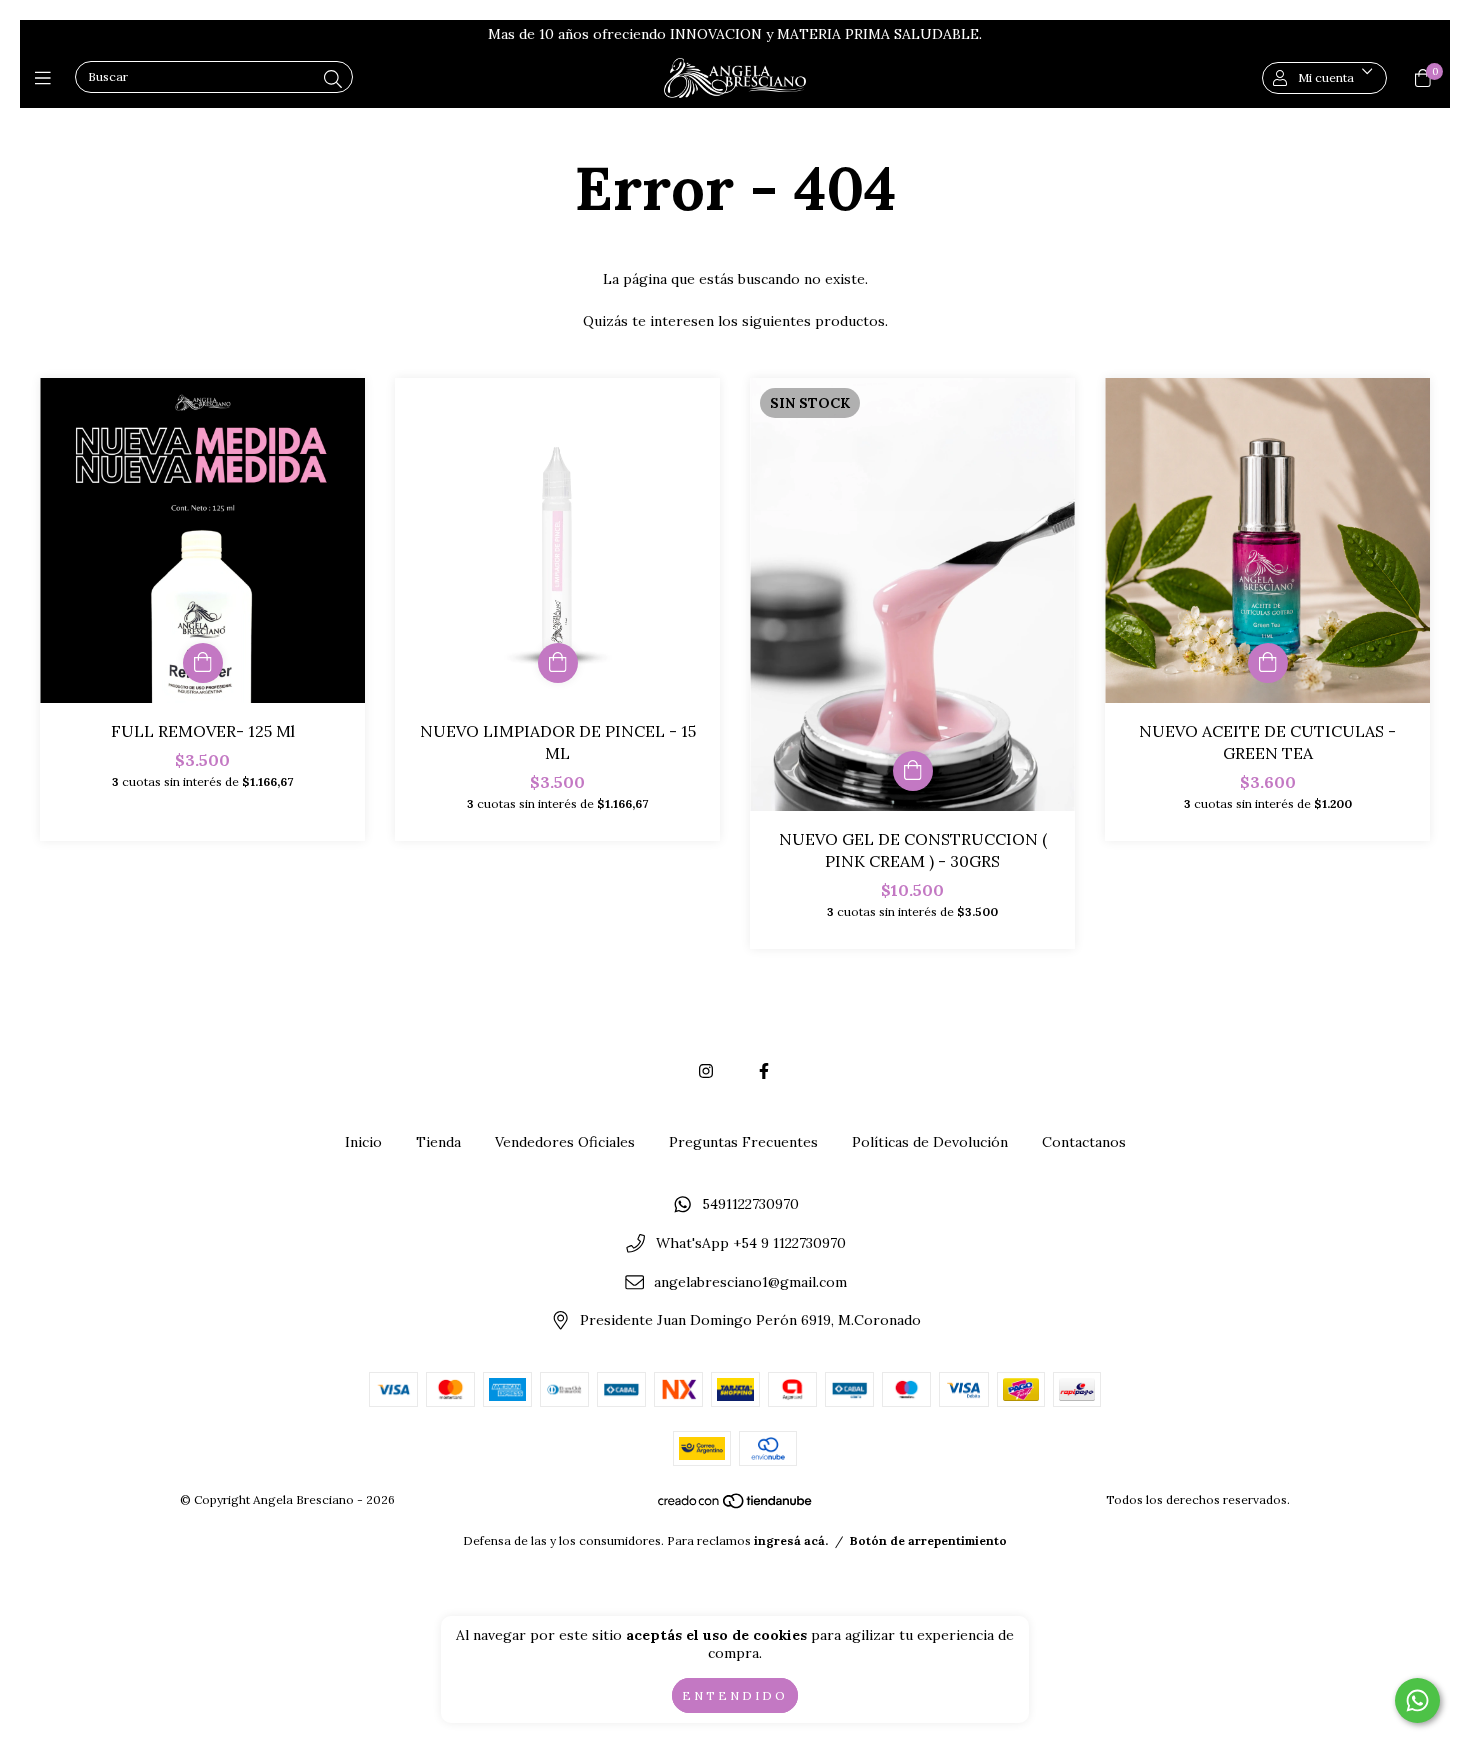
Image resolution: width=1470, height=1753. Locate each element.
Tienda (438, 1142)
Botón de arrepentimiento (928, 1540)
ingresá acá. (791, 1540)
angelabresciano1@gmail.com (750, 1282)
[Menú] (47, 77)
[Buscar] (333, 79)
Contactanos (1084, 1142)
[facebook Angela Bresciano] (764, 1071)
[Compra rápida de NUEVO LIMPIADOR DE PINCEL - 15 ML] (558, 663)
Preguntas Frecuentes (743, 1142)
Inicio (363, 1142)
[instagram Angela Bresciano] (706, 1071)
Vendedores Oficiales (565, 1142)
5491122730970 (750, 1205)
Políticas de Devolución (930, 1142)
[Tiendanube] (736, 1505)
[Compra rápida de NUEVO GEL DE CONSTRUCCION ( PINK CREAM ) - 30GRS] (913, 771)
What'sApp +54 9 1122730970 (751, 1243)
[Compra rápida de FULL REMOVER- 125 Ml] (203, 663)
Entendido (735, 1695)
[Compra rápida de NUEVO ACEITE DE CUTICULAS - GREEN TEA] (1268, 663)
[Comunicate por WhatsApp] (1417, 1700)
